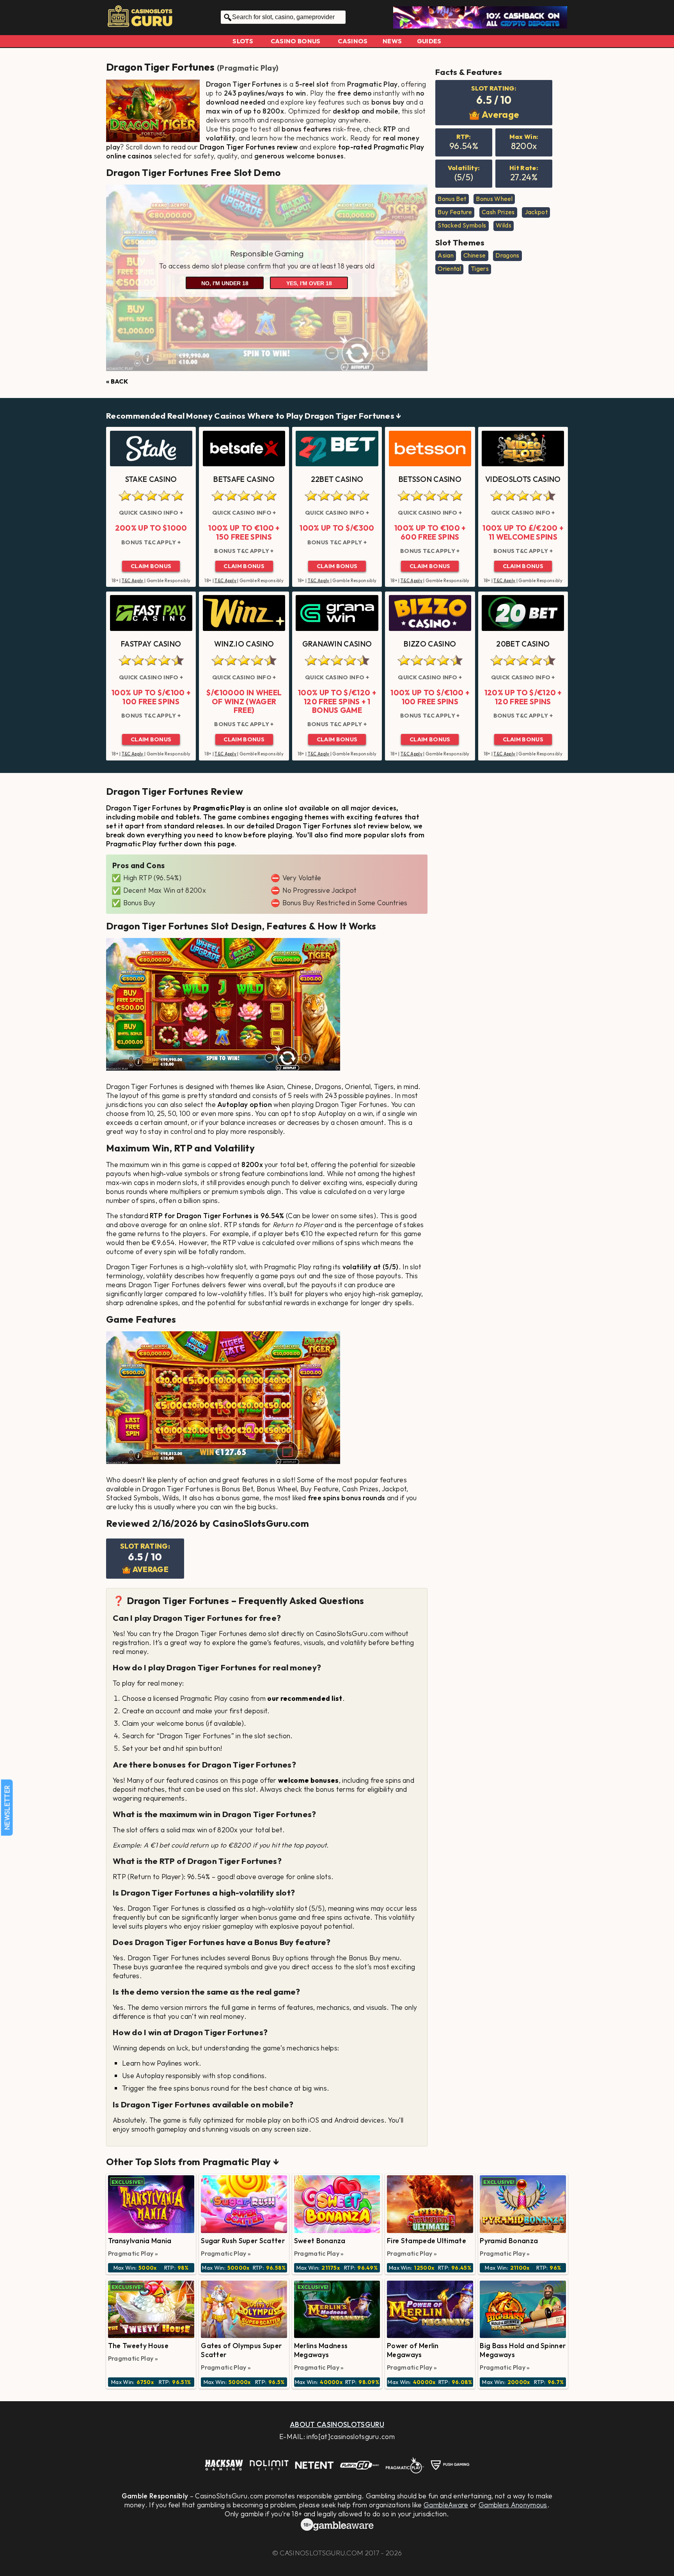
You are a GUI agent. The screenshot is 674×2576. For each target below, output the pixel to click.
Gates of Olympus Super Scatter (241, 2350)
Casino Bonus (296, 41)
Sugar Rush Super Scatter (243, 2241)
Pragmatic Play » (133, 2253)
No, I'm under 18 (225, 283)
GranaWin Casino (337, 644)
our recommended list (305, 1698)
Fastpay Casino (151, 644)
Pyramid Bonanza (509, 2241)
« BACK (117, 381)
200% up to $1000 (151, 528)
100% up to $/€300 (337, 528)
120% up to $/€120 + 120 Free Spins (523, 697)
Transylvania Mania (140, 2241)
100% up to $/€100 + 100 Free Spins (151, 697)
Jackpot (536, 212)
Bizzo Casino (430, 644)
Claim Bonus (151, 566)
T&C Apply (133, 581)
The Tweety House (138, 2346)
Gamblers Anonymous (513, 2505)
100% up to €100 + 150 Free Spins (244, 532)
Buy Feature (455, 212)
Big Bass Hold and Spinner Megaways (523, 2350)
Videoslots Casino (523, 479)
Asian (446, 255)
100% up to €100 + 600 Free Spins (430, 532)
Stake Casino (151, 479)
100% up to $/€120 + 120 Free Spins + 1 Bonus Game (337, 701)
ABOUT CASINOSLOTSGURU (337, 2424)
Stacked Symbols (462, 225)
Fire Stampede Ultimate (427, 2241)
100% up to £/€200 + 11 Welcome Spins (523, 532)
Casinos (353, 41)
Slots (243, 41)
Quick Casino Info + (151, 513)
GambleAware (446, 2505)
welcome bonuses (309, 1780)
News (392, 41)
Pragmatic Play (247, 68)
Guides (429, 41)
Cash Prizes (498, 212)
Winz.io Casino (244, 644)
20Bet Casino (523, 644)
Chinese (474, 255)
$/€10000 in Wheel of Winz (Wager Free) (244, 701)
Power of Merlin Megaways (413, 2350)
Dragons (507, 255)
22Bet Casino (337, 479)
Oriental (449, 268)
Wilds (504, 225)
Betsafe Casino (244, 479)
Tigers (480, 268)
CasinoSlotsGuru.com (321, 2553)
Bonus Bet (452, 199)
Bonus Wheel (494, 199)
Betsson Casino (430, 479)
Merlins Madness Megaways (321, 2350)
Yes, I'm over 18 (309, 283)
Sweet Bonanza (320, 2241)
